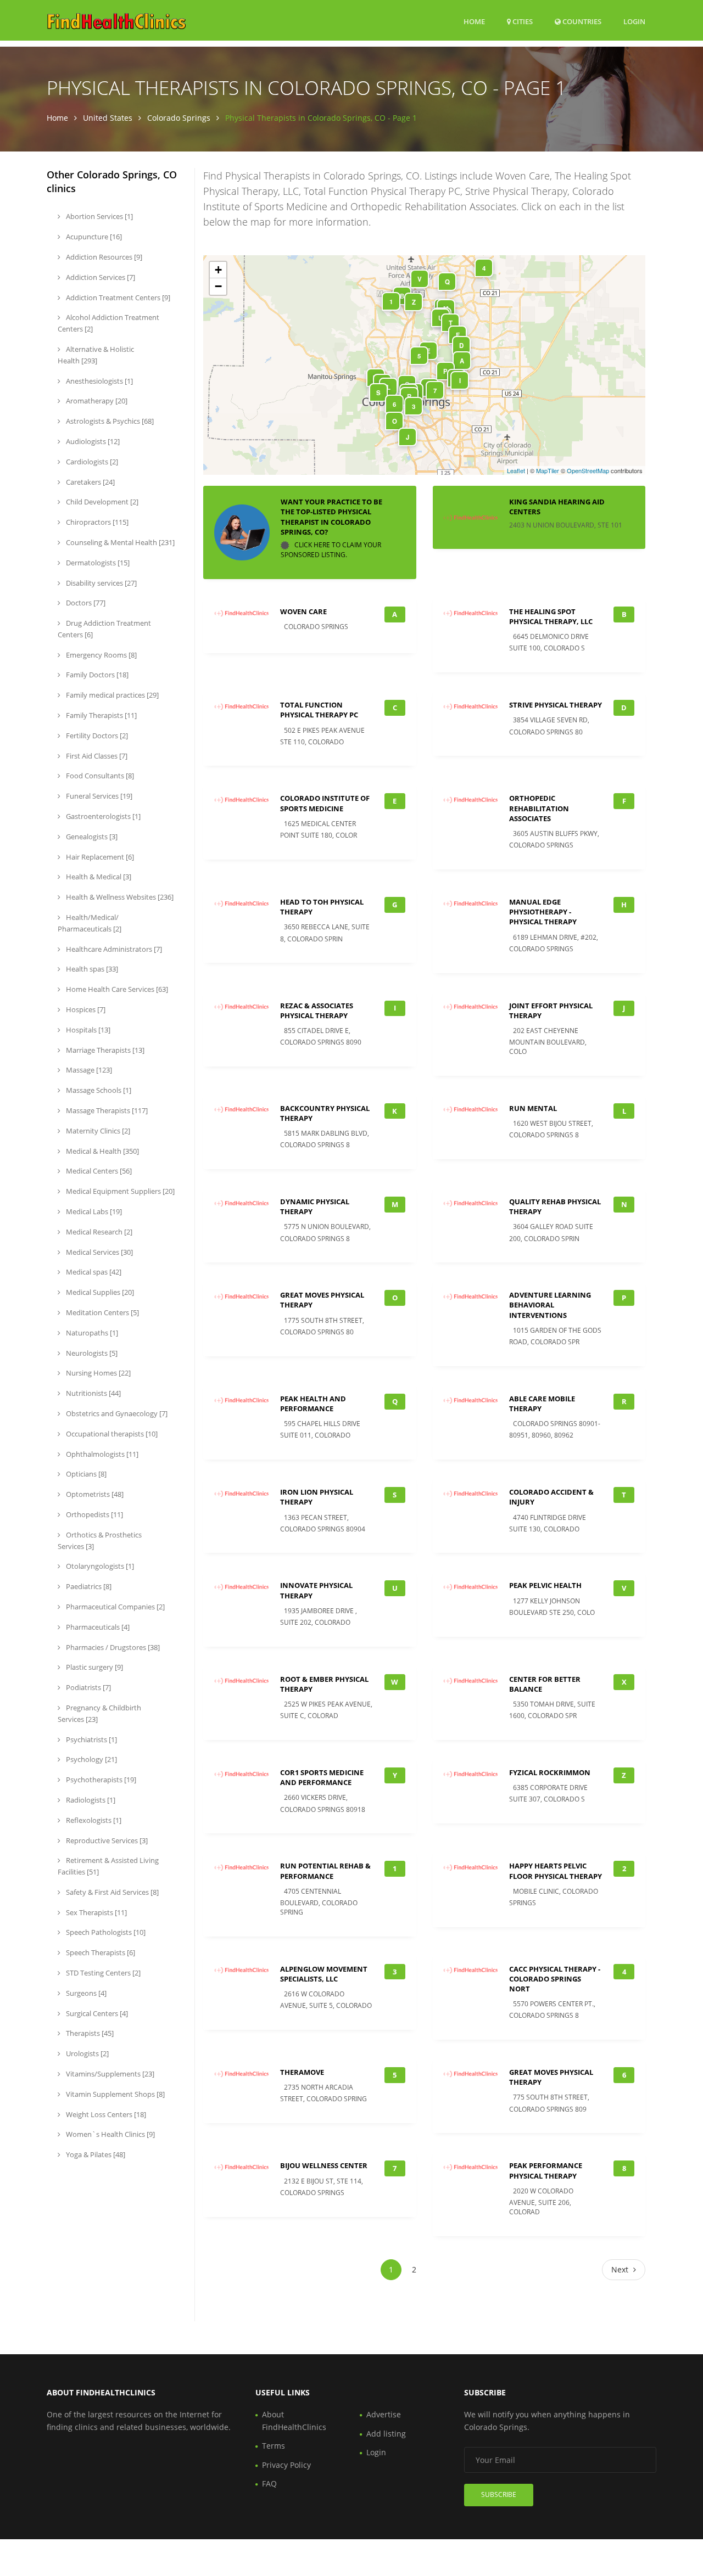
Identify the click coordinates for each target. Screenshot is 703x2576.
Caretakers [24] (90, 482)
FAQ (269, 2484)
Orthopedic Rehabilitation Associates (539, 808)
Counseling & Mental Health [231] (119, 542)
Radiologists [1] (90, 1800)
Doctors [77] (85, 603)
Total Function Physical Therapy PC (319, 710)
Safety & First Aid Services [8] (111, 1892)
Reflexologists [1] (93, 1820)
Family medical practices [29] (111, 695)
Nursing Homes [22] (97, 1373)
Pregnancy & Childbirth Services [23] (99, 1713)
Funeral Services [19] (98, 796)
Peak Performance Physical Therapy (546, 2170)
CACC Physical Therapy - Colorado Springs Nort (555, 1979)
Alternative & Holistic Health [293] (96, 355)
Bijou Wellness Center (324, 2165)
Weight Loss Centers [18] (105, 2114)
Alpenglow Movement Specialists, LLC (324, 1974)
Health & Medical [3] (98, 877)
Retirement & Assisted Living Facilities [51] (108, 1866)
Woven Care (303, 611)
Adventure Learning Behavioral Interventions (550, 1305)
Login (634, 21)
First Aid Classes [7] (96, 756)
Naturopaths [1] (91, 1333)
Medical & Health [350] (102, 1151)
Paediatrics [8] (88, 1586)
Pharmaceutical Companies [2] (115, 1607)
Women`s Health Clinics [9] (110, 2134)
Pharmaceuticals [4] (97, 1627)
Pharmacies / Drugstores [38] (112, 1647)
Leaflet (516, 470)
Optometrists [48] (94, 1494)
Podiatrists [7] (88, 1687)
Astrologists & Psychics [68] (109, 421)
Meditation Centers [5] (102, 1312)
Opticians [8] (85, 1474)
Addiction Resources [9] (103, 257)
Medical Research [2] (98, 1232)
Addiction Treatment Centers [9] (117, 298)
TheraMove (302, 2072)
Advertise (384, 2414)
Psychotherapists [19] (100, 1780)
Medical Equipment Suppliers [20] (119, 1191)
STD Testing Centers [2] (102, 1973)
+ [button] (218, 270)
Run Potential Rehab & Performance (325, 1871)
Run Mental (533, 1108)
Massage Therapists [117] (106, 1110)
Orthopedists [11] (94, 1514)
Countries (581, 21)
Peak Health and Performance (313, 1404)
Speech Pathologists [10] (105, 1932)
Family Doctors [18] (96, 675)
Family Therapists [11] (101, 715)
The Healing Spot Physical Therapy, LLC (551, 616)
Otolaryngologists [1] (99, 1566)
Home (474, 21)
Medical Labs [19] (93, 1211)
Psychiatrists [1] (91, 1739)
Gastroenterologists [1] (102, 816)
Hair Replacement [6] (99, 857)
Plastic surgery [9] (94, 1667)
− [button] (218, 286)
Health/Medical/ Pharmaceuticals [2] (90, 923)
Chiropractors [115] (96, 522)
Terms (274, 2446)
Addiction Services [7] (100, 277)
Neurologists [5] (91, 1353)
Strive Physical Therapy (556, 705)
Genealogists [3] (91, 837)
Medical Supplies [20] (99, 1292)
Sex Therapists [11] (96, 1912)
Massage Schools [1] (98, 1090)
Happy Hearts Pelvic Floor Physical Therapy (556, 1871)
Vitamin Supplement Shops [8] (115, 2094)
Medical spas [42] (93, 1272)
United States (108, 118)
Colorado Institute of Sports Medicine (325, 803)
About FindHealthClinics (294, 2420)
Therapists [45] (89, 2033)
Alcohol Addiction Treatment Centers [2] (108, 323)
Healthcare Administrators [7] (113, 949)
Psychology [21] (91, 1759)
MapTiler (548, 470)
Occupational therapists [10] (111, 1434)
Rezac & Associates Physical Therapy (317, 1011)
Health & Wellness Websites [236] (119, 897)
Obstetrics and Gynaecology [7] (116, 1413)
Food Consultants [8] (99, 776)
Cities (522, 21)
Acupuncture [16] (93, 237)
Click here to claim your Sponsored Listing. (331, 550)
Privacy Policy (286, 2465)
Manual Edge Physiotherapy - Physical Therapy (543, 912)
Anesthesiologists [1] (99, 381)
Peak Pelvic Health (545, 1585)
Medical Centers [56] (98, 1171)
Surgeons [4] (85, 1993)
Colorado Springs (179, 118)
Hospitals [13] (87, 1030)
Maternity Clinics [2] (97, 1131)
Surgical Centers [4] (96, 2013)
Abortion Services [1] (99, 216)
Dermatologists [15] (97, 563)
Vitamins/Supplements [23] (109, 2074)
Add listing (386, 2434)
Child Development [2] (101, 502)
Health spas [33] (91, 969)
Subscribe (499, 2494)
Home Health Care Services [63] (116, 989)
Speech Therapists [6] (100, 1952)
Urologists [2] (87, 2053)
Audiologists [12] (92, 441)
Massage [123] (88, 1070)
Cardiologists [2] (91, 462)
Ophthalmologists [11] (101, 1454)
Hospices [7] (85, 1009)
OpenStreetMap (588, 470)
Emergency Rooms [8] (101, 655)
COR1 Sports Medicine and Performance (322, 1777)
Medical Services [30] (99, 1252)
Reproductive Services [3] (106, 1840)
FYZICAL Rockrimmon (550, 1772)
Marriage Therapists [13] (104, 1050)
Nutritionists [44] (93, 1393)
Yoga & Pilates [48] (95, 2154)
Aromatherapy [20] (96, 401)
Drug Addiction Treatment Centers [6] (104, 629)
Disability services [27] (101, 583)
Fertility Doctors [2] (96, 736)
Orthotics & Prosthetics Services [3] (100, 1540)
